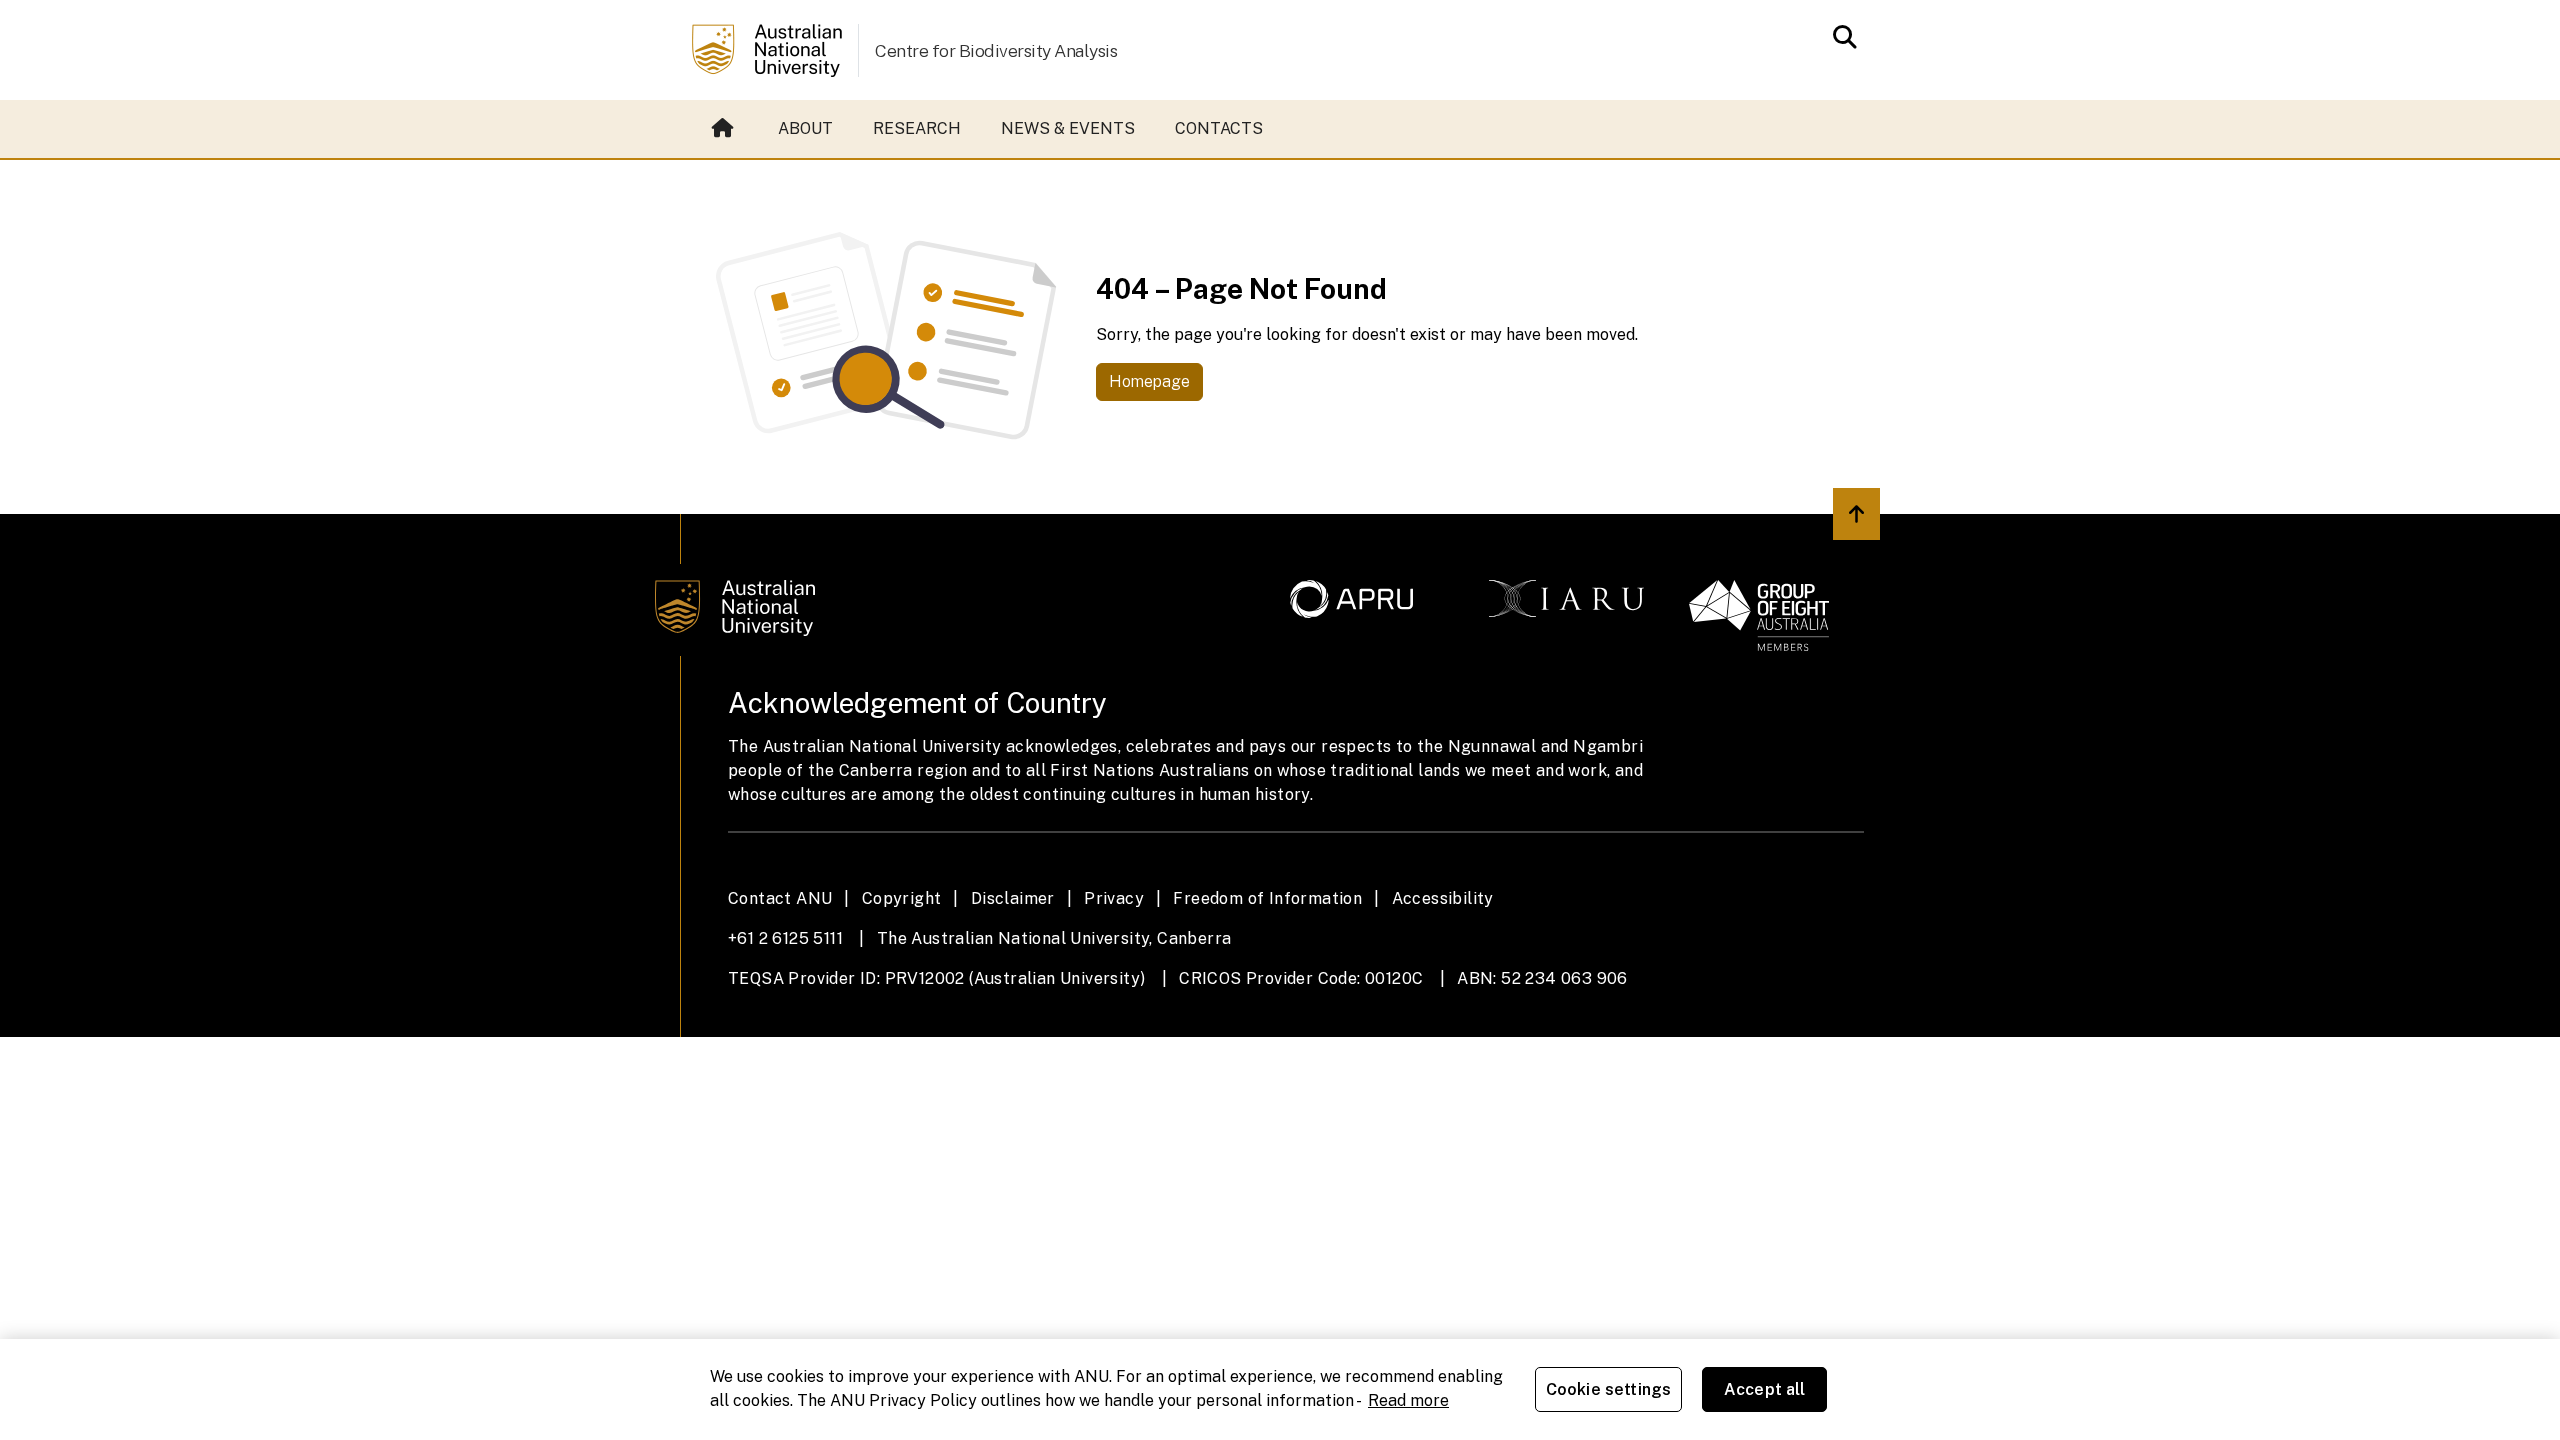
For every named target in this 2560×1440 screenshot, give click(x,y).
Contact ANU (780, 898)
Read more (1408, 1400)
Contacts (1219, 128)
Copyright (902, 898)
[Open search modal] (1839, 37)
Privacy (1114, 898)
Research (917, 128)
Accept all (1765, 1389)
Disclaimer (1013, 898)
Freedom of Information (1267, 898)
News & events (1068, 128)
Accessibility (1443, 898)
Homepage (1149, 381)
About (805, 128)
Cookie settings (1608, 1389)
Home (725, 129)
